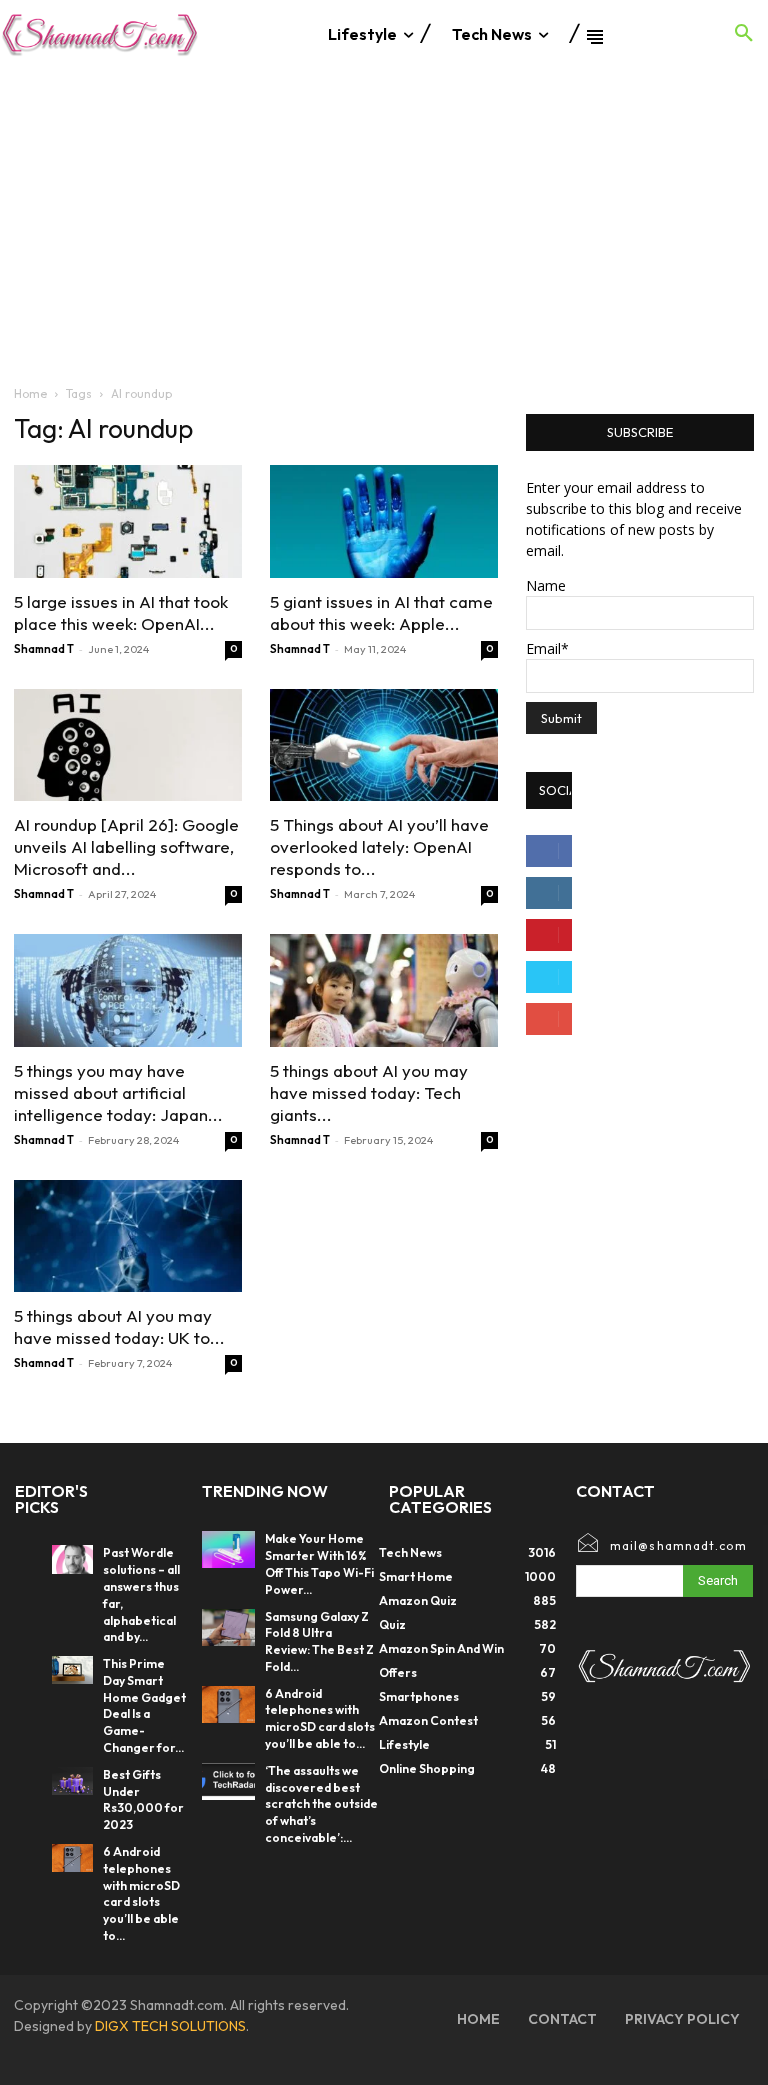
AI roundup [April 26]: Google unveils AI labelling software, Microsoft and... (126, 846)
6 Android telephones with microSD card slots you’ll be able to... (141, 1893)
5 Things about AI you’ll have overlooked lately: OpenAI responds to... (379, 846)
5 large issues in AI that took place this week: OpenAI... (121, 612)
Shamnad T (44, 649)
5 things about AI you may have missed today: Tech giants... (369, 1092)
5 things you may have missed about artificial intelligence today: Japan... (118, 1092)
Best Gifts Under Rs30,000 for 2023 (143, 1799)
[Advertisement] (384, 218)
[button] (744, 34)
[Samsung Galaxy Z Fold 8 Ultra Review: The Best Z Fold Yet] (228, 1627)
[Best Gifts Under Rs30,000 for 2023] (72, 1781)
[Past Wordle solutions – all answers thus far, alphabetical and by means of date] (72, 1559)
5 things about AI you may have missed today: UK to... (119, 1326)
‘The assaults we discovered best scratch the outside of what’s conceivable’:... (321, 1804)
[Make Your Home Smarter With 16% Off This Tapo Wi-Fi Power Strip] (228, 1549)
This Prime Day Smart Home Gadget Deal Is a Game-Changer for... (144, 1705)
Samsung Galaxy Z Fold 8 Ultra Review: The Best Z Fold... (319, 1641)
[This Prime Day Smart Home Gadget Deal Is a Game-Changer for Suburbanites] (72, 1670)
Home (30, 393)
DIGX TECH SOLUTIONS (170, 2026)
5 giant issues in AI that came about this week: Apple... (381, 612)
